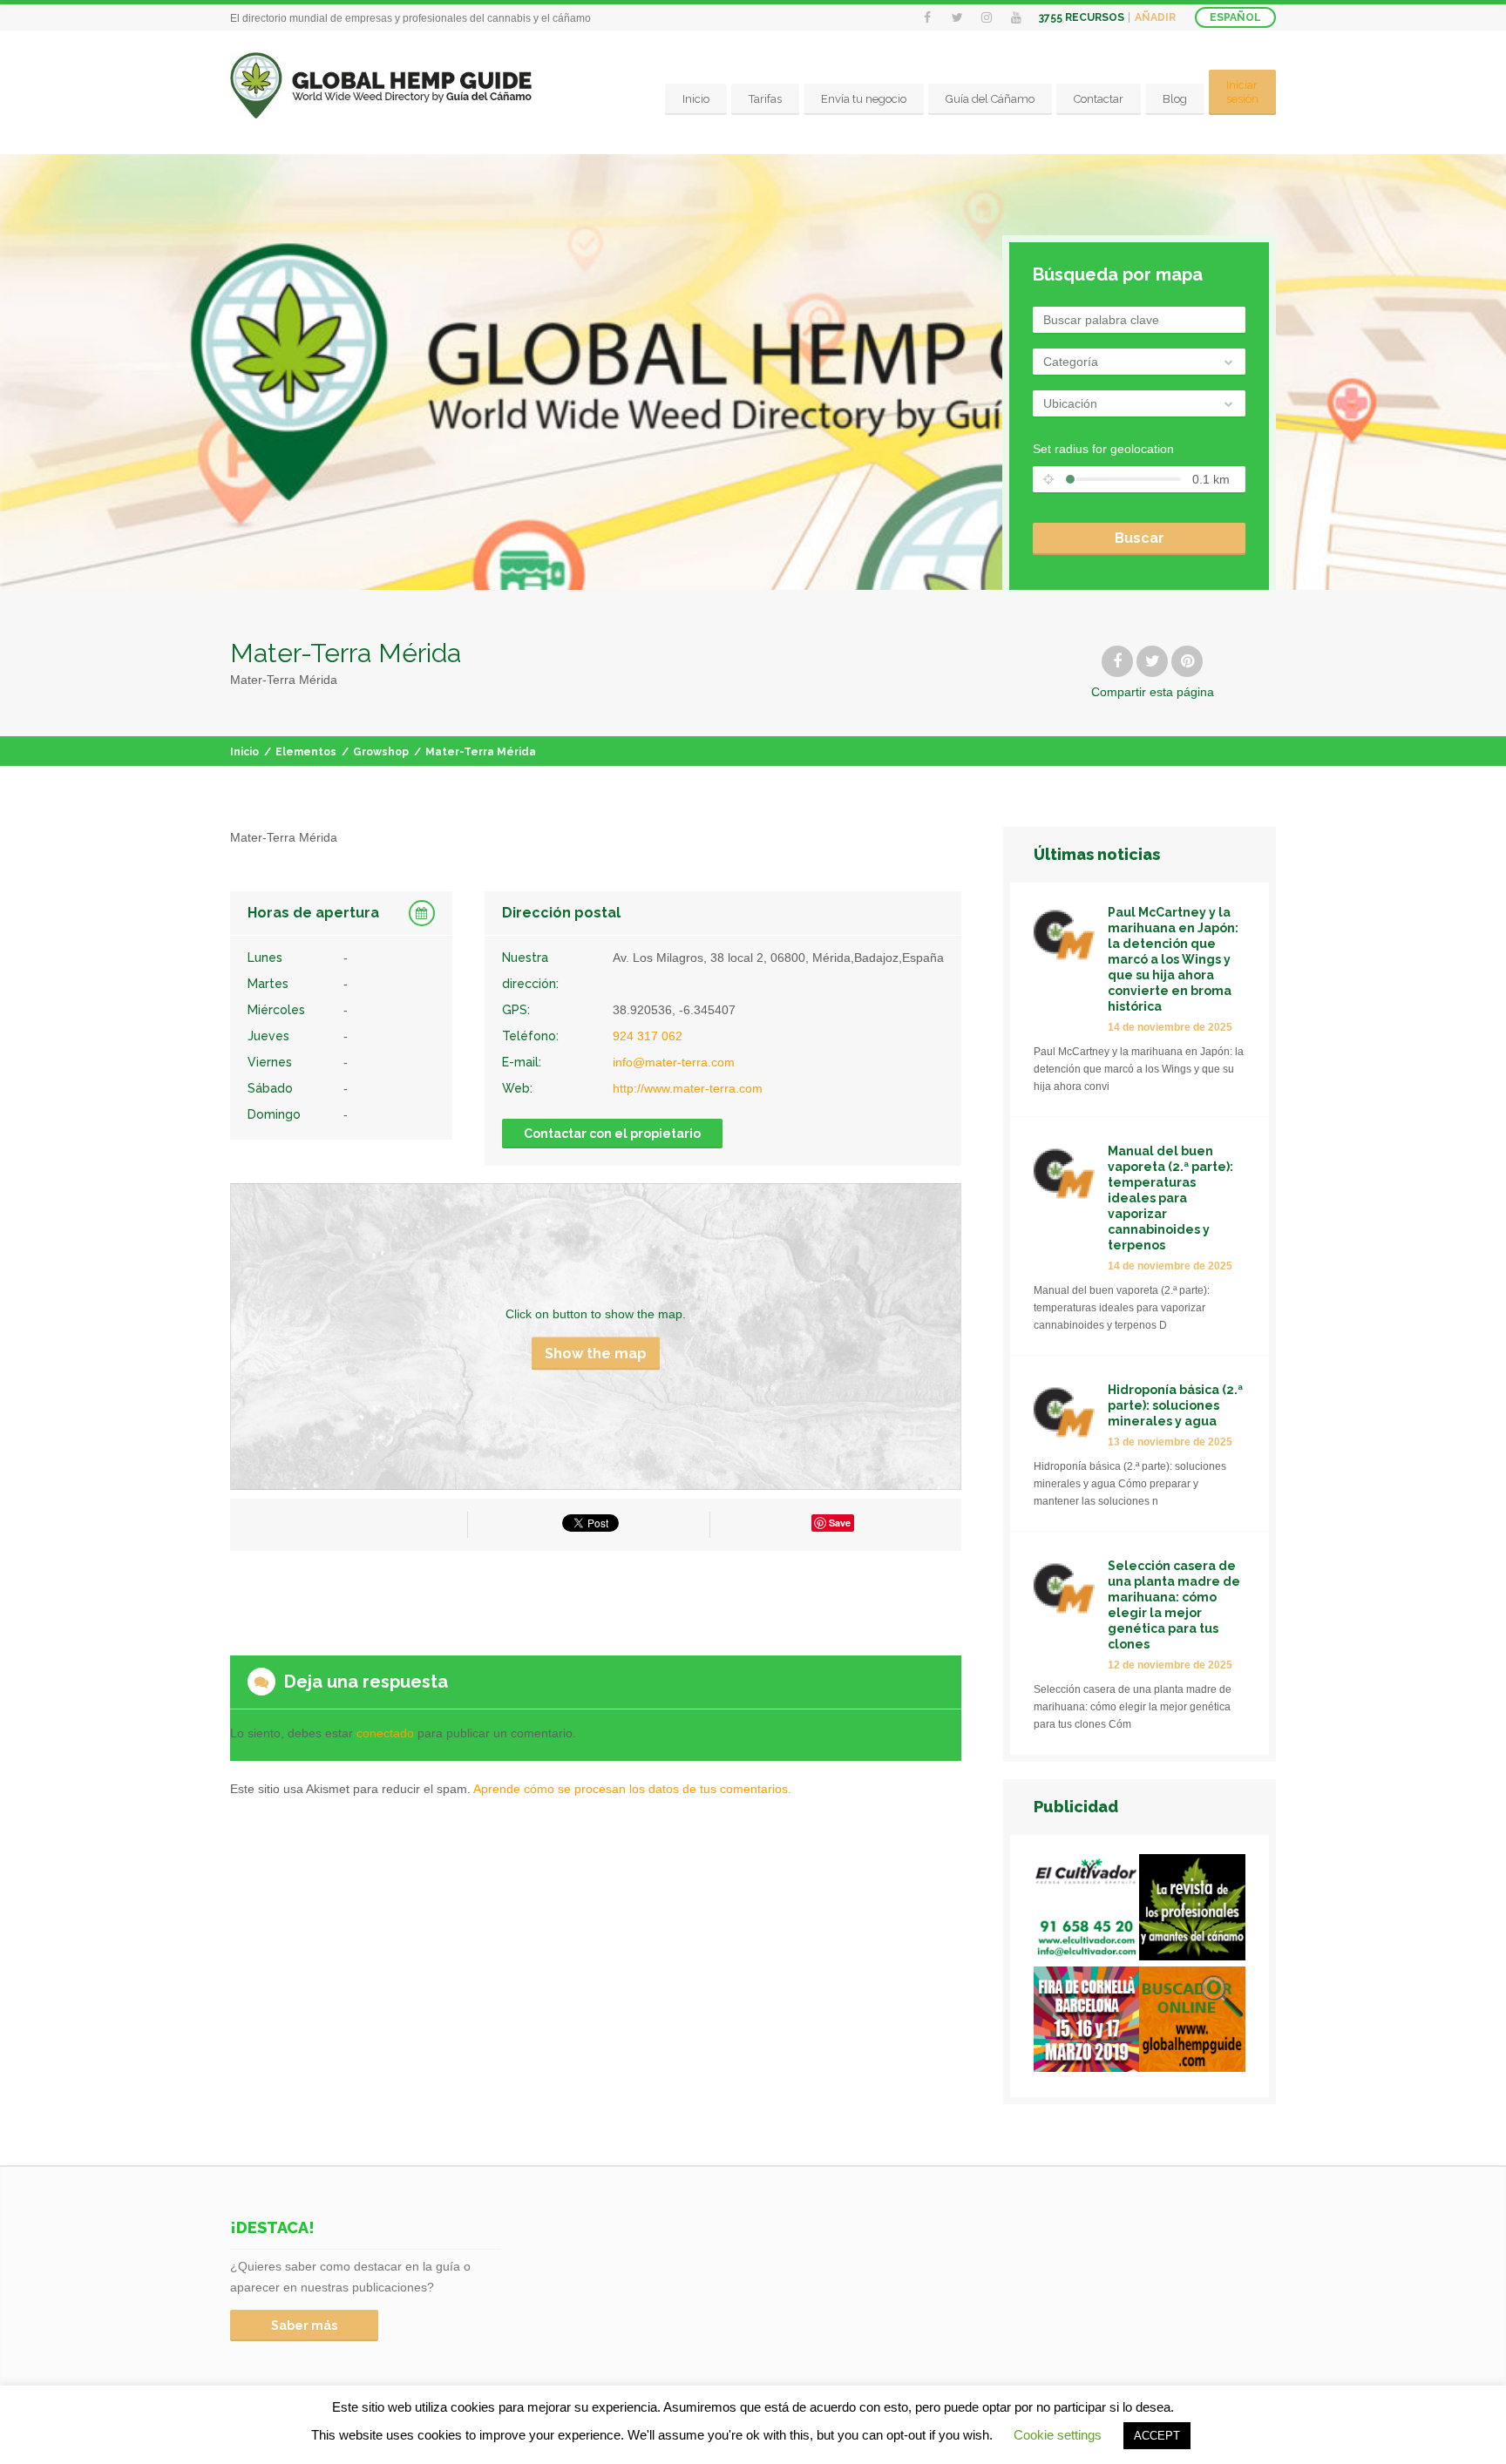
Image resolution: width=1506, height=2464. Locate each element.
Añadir (1155, 17)
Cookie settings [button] (1058, 2435)
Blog (1175, 99)
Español (1235, 17)
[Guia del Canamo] (1192, 2023)
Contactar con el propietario (612, 1134)
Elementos (306, 752)
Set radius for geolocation (1103, 449)
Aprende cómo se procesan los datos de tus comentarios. (632, 1789)
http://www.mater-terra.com (688, 1088)
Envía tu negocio (864, 99)
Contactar (1099, 99)
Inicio (696, 99)
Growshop (381, 752)
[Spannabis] (1087, 2023)
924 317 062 (648, 1036)
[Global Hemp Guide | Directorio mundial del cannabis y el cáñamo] (381, 86)
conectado (385, 1733)
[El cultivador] (1087, 1910)
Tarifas (765, 99)
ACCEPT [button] (1157, 2436)
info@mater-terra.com (674, 1062)
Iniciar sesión (1242, 92)
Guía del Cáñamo (990, 99)
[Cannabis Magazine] (1192, 1910)
